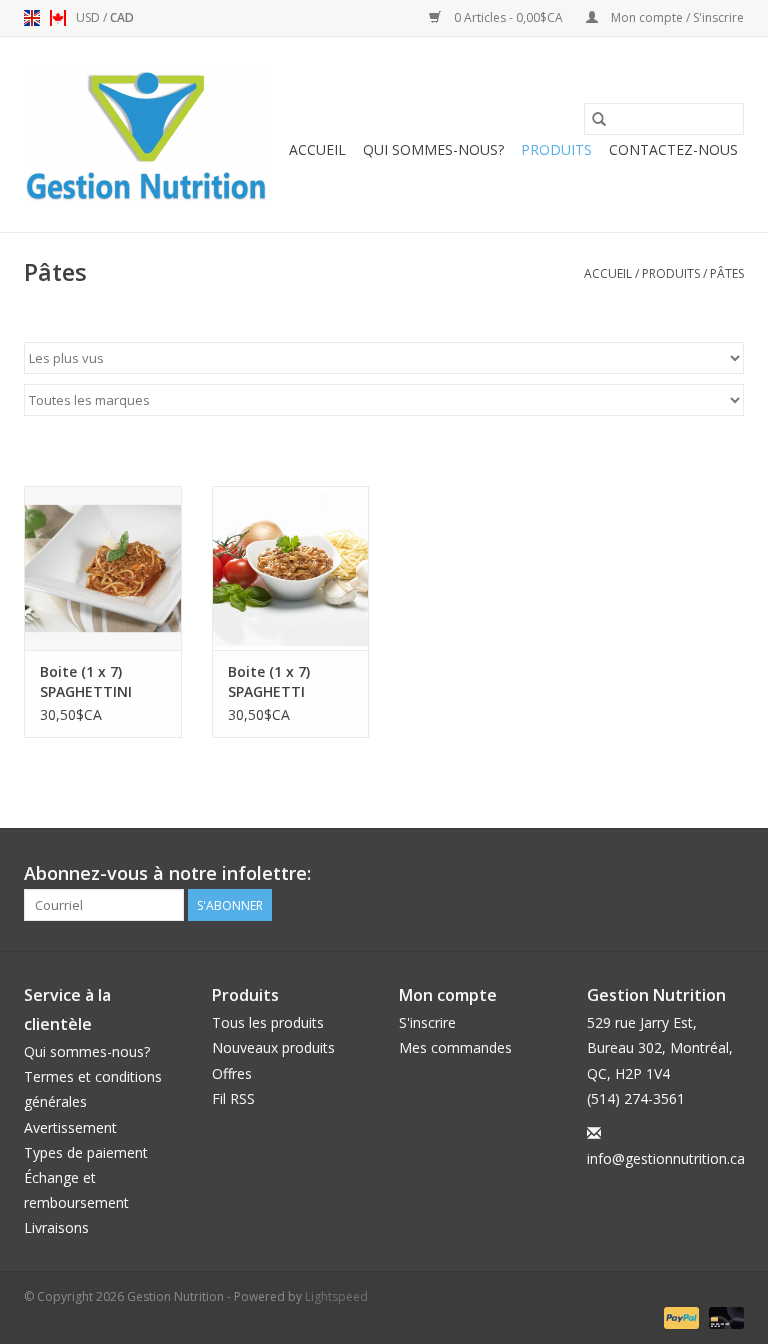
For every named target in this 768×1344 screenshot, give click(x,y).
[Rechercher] (599, 119)
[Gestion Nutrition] (146, 134)
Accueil (317, 149)
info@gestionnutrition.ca (666, 1158)
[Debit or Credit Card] (723, 1316)
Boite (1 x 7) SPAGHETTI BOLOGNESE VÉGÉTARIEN (271, 682)
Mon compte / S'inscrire (676, 17)
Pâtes (727, 273)
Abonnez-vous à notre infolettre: (167, 873)
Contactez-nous (673, 149)
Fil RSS (233, 1098)
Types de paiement (86, 1152)
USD (89, 17)
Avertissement (70, 1127)
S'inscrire (427, 1022)
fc (58, 18)
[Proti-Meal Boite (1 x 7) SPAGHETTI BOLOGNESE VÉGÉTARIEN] (291, 568)
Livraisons (56, 1227)
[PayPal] (679, 1316)
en (32, 18)
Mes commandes (455, 1047)
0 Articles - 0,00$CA (508, 17)
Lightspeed (336, 1296)
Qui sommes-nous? (433, 149)
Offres (232, 1073)
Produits (556, 149)
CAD (122, 17)
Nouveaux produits (273, 1047)
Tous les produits (268, 1022)
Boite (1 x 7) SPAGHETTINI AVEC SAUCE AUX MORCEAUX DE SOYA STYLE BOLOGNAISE (97, 682)
